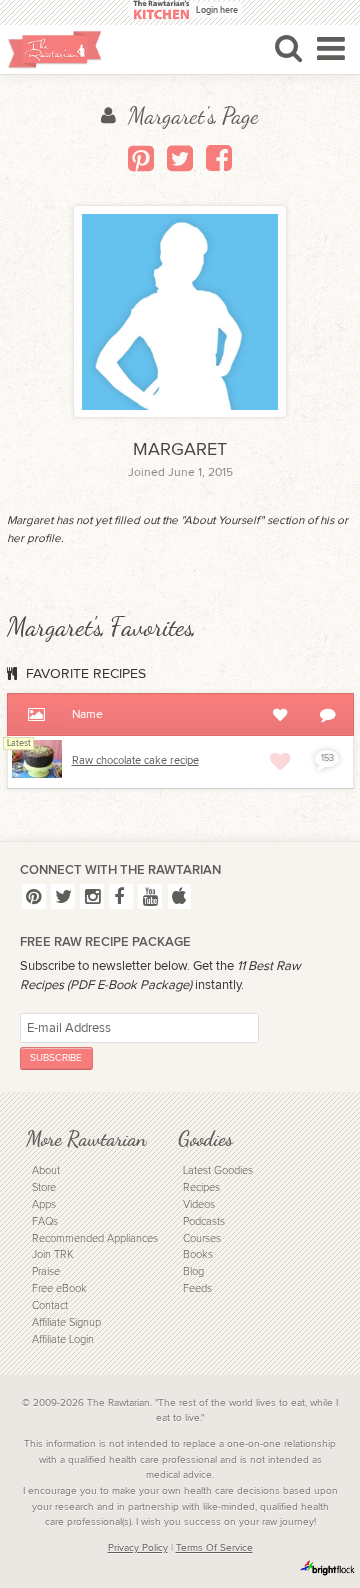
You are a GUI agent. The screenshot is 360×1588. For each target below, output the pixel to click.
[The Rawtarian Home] (55, 49)
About (46, 1170)
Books (198, 1254)
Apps (44, 1204)
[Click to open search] (288, 48)
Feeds (197, 1288)
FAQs (45, 1221)
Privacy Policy (138, 1548)
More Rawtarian (86, 1138)
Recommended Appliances (95, 1238)
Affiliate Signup (66, 1322)
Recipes (201, 1187)
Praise (46, 1271)
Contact (50, 1305)
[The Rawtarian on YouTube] (150, 896)
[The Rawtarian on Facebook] (121, 896)
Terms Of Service (214, 1548)
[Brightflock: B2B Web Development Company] (328, 1568)
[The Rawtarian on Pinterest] (34, 896)
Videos (199, 1204)
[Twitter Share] (180, 158)
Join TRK (52, 1254)
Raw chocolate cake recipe (135, 760)
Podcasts (204, 1221)
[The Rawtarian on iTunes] (180, 896)
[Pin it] (141, 158)
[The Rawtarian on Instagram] (92, 896)
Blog (193, 1271)
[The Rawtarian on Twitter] (63, 896)
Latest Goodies (218, 1170)
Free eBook (59, 1288)
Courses (202, 1238)
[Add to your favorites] (280, 760)
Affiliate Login (63, 1339)
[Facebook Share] (219, 158)
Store (44, 1187)
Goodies (205, 1138)
